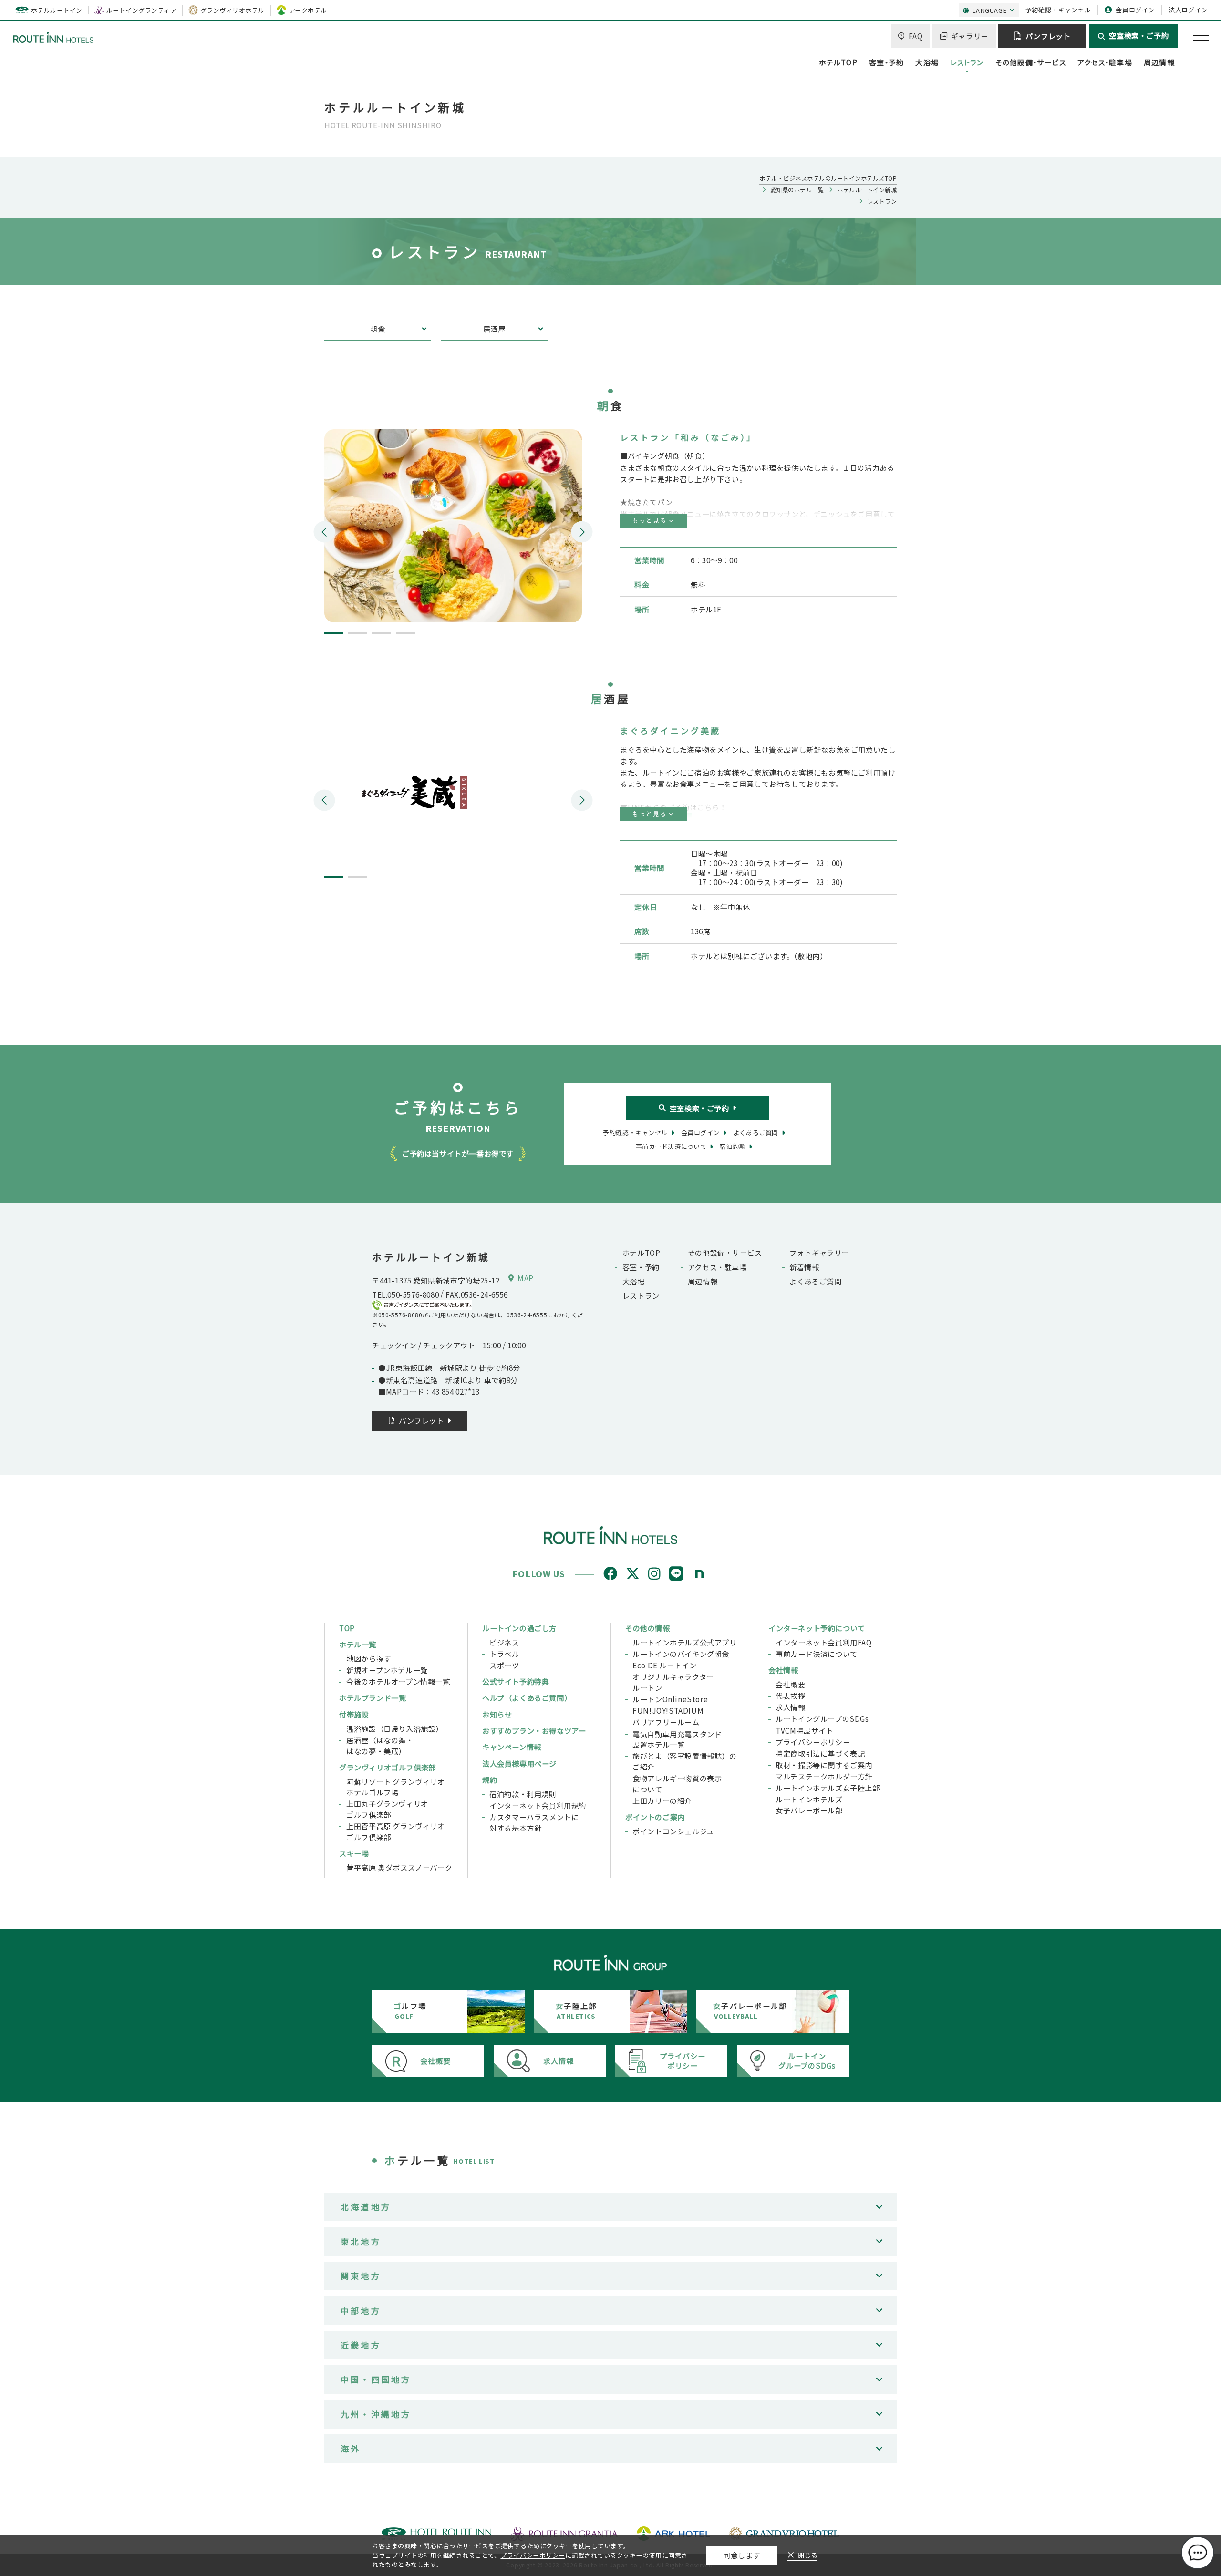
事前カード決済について (817, 1654)
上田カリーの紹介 (662, 1800)
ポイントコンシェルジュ (673, 1831)
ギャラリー (970, 36)
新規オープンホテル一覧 (387, 1670)
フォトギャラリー (819, 1252)
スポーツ (504, 1665)
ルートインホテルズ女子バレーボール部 (809, 1805)
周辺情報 (1159, 62)
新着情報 (804, 1267)
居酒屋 (494, 329)
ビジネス (504, 1642)
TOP (347, 1628)
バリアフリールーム (666, 1722)
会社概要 (790, 1684)
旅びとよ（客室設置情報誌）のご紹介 (685, 1761)
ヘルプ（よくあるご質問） (527, 1697)
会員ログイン (1135, 10)
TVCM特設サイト (804, 1730)
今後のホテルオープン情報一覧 (398, 1681)
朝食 (378, 329)
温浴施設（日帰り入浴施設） (395, 1728)
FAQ (916, 36)
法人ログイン (1188, 10)
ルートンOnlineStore (670, 1699)
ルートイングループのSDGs (822, 1718)
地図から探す (369, 1658)
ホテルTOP (838, 62)
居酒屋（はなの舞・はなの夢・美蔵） (380, 1745)
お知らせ (497, 1714)
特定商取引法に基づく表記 (820, 1753)
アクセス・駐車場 (1105, 62)
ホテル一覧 (358, 1644)
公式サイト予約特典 (516, 1681)
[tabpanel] (453, 526)
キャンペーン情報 (512, 1747)
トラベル (504, 1654)
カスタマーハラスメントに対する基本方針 (534, 1822)
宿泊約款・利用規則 (523, 1794)
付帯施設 (354, 1714)
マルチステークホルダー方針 (824, 1776)
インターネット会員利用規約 (538, 1805)
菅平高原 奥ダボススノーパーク (399, 1867)
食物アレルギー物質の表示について (677, 1784)
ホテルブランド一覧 (373, 1697)
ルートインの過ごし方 (519, 1628)
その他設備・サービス (1031, 62)
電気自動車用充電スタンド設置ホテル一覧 (677, 1739)
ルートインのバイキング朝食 (681, 1654)
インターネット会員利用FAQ (824, 1642)
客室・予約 (886, 62)
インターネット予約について (817, 1628)
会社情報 (783, 1670)
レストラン (967, 62)
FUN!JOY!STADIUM (668, 1710)
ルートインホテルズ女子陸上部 (828, 1788)
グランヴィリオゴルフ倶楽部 (388, 1767)
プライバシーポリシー (813, 1742)
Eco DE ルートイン (664, 1665)
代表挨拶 (790, 1696)
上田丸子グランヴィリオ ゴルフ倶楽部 (387, 1809)
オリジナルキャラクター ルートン (673, 1682)
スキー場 (354, 1853)
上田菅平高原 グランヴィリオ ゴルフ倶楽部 (396, 1831)
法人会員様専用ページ (519, 1763)
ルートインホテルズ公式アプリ (685, 1642)
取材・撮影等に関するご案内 (824, 1765)
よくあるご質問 (815, 1281)
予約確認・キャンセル (1058, 10)
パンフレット (1048, 36)
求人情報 (790, 1707)
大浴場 (927, 62)
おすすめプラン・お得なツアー (534, 1730)
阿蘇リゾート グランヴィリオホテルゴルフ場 (396, 1787)
